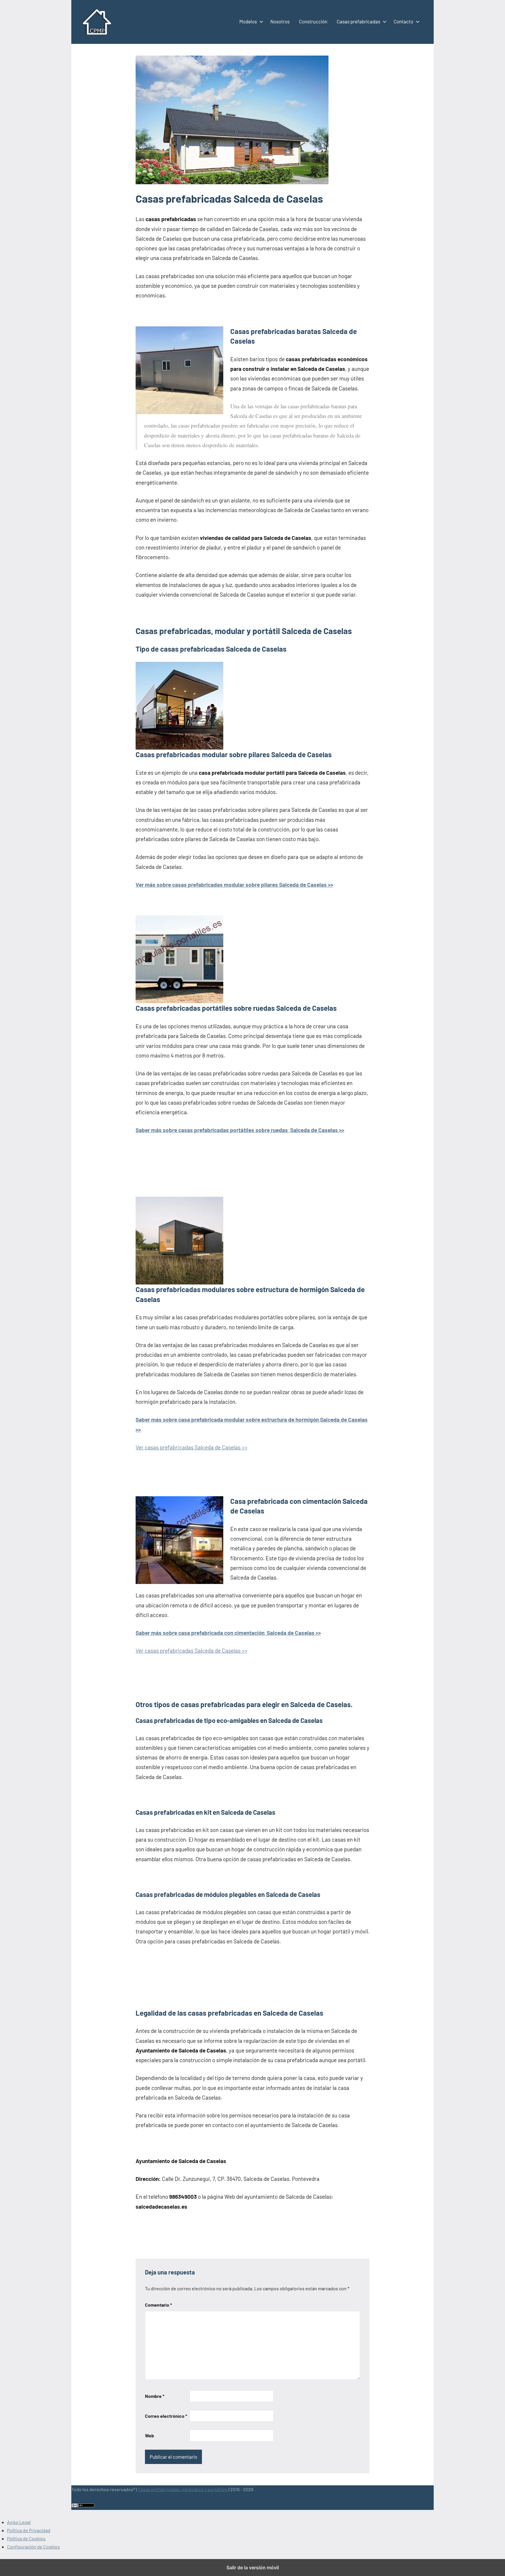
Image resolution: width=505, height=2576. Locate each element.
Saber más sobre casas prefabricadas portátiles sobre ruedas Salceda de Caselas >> (240, 1130)
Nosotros (280, 21)
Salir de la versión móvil (253, 2568)
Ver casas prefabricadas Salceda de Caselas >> (192, 1447)
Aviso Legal (19, 2522)
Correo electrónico (166, 2416)
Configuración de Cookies (33, 2547)
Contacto (403, 21)
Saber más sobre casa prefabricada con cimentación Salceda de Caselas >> (228, 1633)
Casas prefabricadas (358, 21)
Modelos (248, 21)
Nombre (155, 2396)
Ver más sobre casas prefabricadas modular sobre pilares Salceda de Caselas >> (234, 885)
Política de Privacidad (29, 2530)
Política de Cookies (26, 2538)
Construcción (313, 21)
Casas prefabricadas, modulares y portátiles (183, 2489)
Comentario (158, 2305)
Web (149, 2435)
